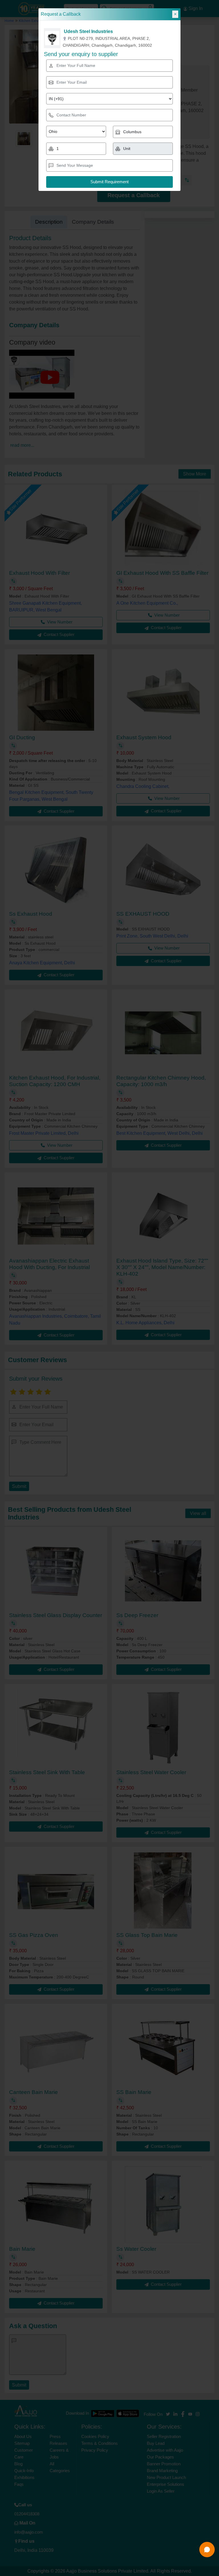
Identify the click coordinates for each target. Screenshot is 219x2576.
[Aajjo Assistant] (207, 2550)
